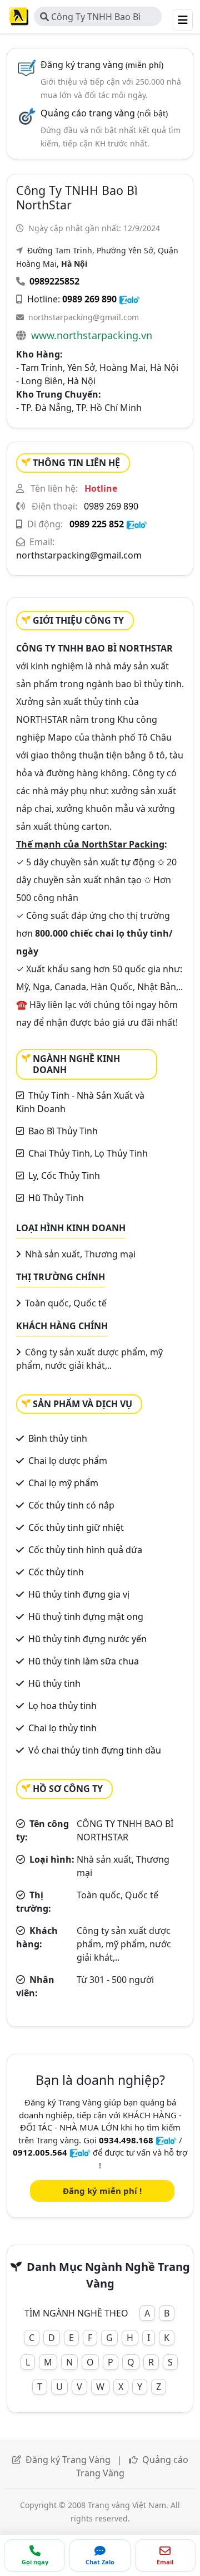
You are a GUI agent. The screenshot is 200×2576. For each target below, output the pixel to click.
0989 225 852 (97, 524)
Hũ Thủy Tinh (56, 1198)
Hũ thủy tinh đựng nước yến (87, 1639)
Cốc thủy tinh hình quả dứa (85, 1550)
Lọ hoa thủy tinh (62, 1706)
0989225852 (54, 281)
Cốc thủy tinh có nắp (71, 1505)
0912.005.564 (40, 2152)
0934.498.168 (126, 2140)
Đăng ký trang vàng (102, 65)
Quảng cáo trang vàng (104, 113)
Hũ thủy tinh (54, 1683)
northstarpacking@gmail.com (84, 317)
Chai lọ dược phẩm (68, 1461)
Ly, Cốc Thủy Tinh (64, 1176)
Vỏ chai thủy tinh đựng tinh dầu (95, 1750)
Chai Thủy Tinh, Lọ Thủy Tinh (88, 1153)
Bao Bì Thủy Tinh (63, 1131)
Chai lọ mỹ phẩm (63, 1483)
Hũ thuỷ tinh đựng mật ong (86, 1617)
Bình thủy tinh (58, 1438)
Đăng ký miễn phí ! (102, 2191)
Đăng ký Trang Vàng (68, 2460)
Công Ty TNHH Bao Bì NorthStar (90, 18)
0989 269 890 (89, 299)
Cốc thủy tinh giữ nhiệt (76, 1527)
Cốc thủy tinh (56, 1572)
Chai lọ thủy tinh (62, 1728)
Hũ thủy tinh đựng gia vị (79, 1594)
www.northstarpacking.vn (92, 335)
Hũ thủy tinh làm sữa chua (84, 1661)
